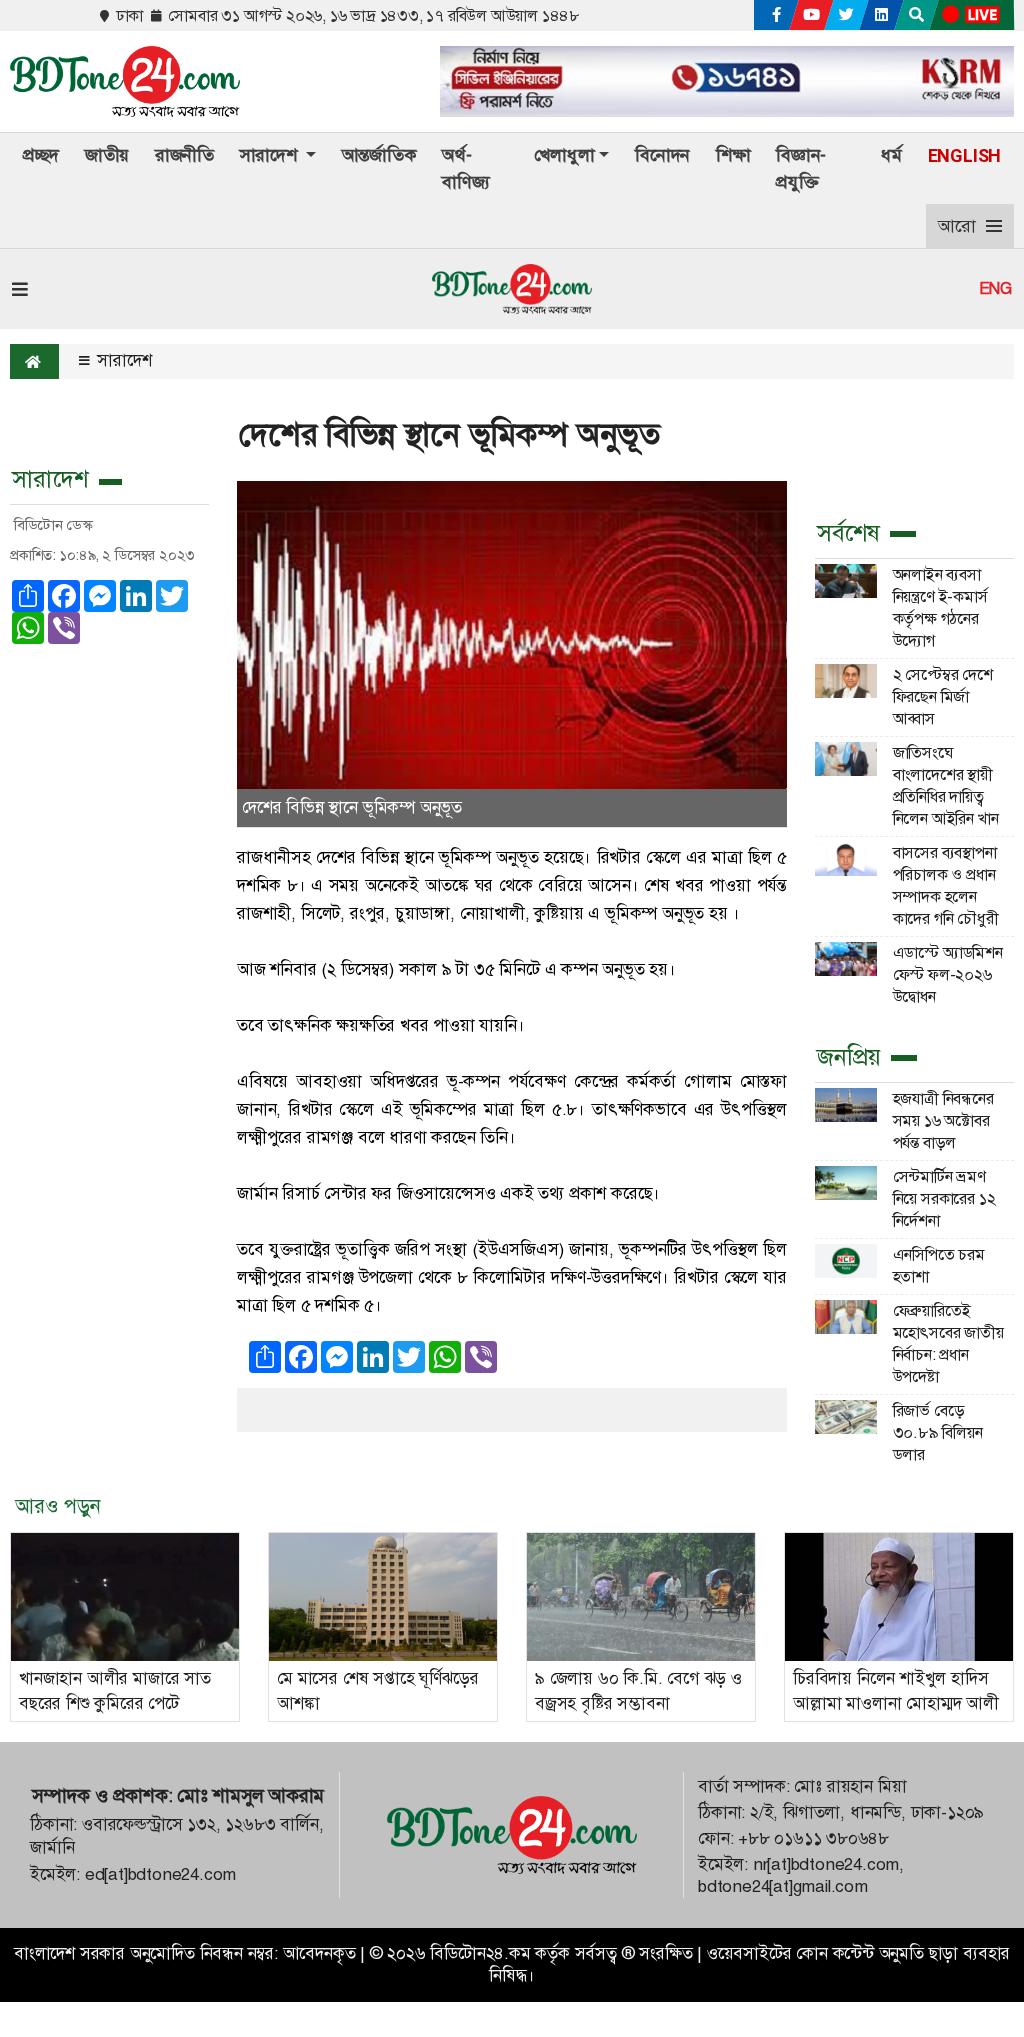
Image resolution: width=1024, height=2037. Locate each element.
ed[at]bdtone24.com (160, 1874)
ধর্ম (891, 155)
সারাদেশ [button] (271, 155)
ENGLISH (965, 155)
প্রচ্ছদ (41, 155)
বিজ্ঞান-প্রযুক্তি (801, 168)
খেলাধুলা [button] (564, 155)
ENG (995, 289)
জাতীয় (107, 155)
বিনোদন (662, 155)
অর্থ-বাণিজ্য (465, 168)
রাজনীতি (184, 155)
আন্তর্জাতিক (379, 155)
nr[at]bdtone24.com (826, 1864)
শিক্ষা (733, 155)
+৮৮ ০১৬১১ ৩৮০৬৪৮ (813, 1838)
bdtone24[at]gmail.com (783, 1886)
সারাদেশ (122, 360)
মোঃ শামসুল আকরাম (250, 1795)
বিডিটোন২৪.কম (480, 1953)
